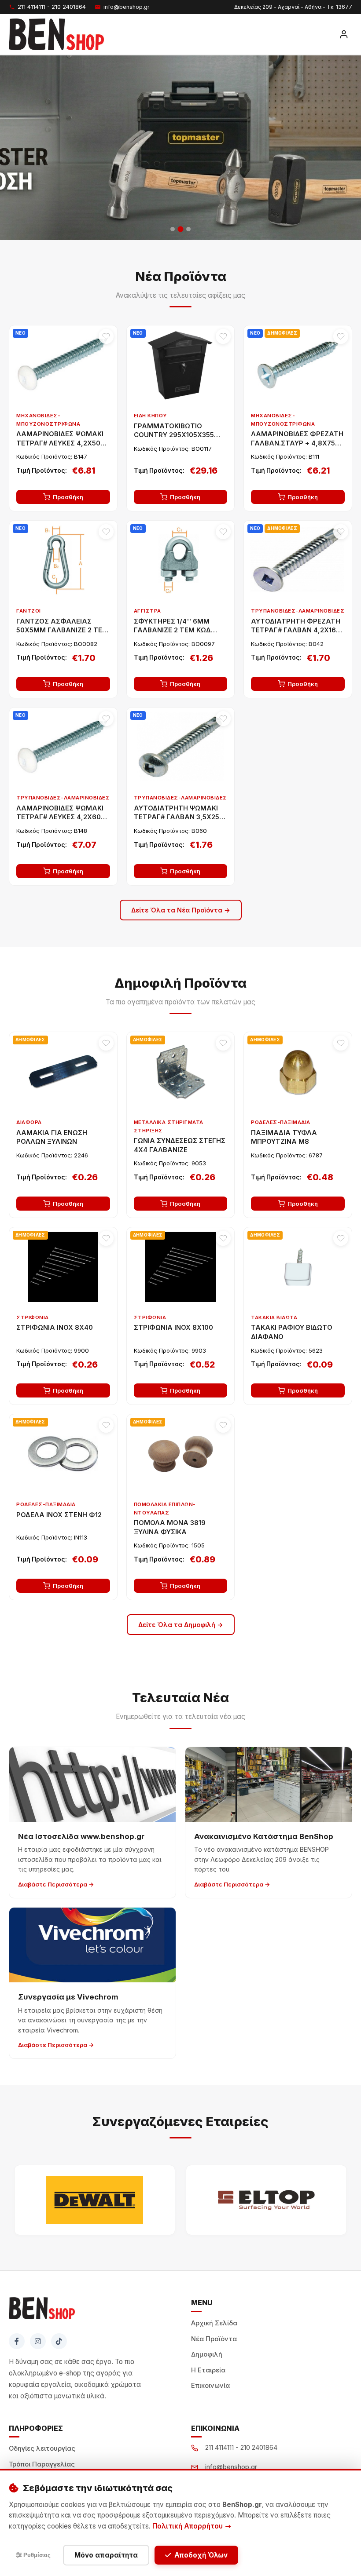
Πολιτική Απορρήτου (188, 2526)
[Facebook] (17, 2341)
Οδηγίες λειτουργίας (42, 2448)
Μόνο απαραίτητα (106, 2555)
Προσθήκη (68, 497)
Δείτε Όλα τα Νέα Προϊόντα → (181, 910)
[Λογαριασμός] (344, 34)
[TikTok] (59, 2341)
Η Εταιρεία (208, 2370)
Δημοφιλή (207, 2354)
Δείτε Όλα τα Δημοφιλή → (181, 1625)
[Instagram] (38, 2341)
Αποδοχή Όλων (201, 2555)
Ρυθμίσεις (36, 2555)
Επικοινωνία (210, 2386)
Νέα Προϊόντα (214, 2339)
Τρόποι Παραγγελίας (42, 2464)
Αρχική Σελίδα (214, 2323)
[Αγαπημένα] (106, 336)
